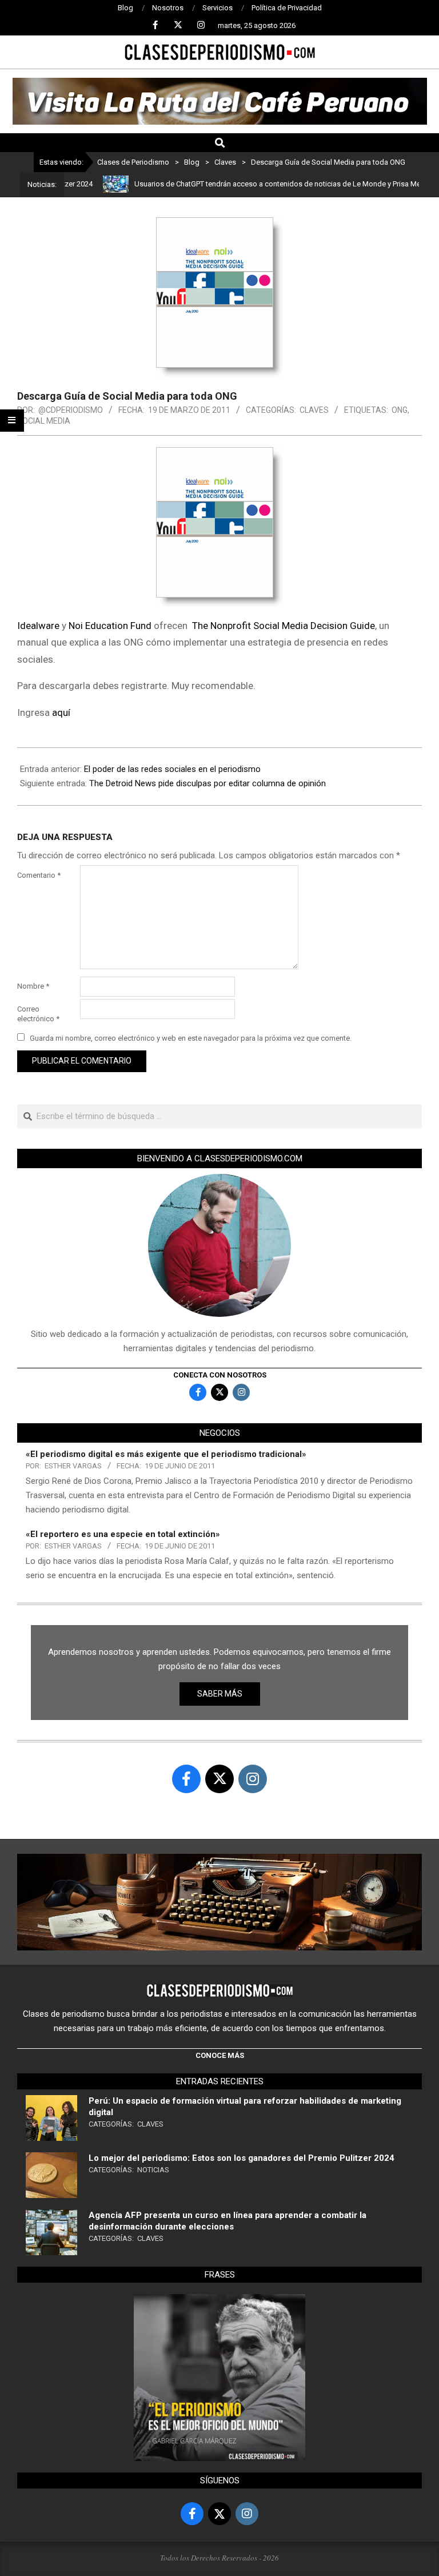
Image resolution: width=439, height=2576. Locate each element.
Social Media (44, 421)
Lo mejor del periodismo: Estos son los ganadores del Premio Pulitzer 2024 (242, 2158)
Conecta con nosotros (220, 1375)
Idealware (38, 626)
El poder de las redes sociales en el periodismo (172, 769)
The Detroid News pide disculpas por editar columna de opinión (207, 783)
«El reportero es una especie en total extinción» (123, 1534)
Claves (314, 410)
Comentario (39, 875)
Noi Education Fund (110, 626)
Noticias (153, 2170)
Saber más (220, 1694)
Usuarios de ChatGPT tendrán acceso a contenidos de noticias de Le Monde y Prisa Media (254, 184)
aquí (61, 712)
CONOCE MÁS (220, 2055)
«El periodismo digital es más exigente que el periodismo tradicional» (166, 1454)
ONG (400, 410)
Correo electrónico (38, 1014)
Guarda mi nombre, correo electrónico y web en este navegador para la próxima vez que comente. (191, 1038)
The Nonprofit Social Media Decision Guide (284, 626)
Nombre (33, 986)
